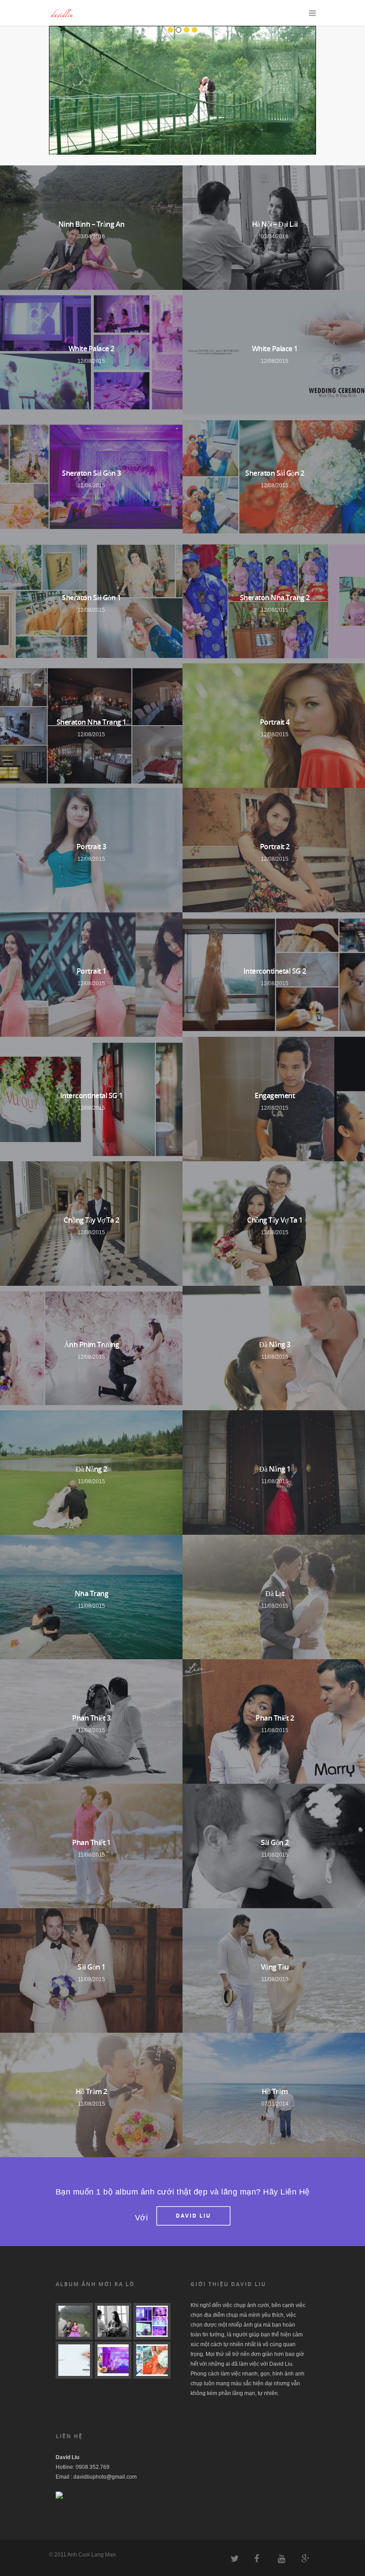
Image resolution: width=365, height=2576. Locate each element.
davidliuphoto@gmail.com (105, 2477)
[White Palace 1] (74, 2360)
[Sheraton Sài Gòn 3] (113, 2360)
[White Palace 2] (152, 2321)
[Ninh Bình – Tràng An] (74, 2321)
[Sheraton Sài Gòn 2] (152, 2360)
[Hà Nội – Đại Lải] (113, 2321)
